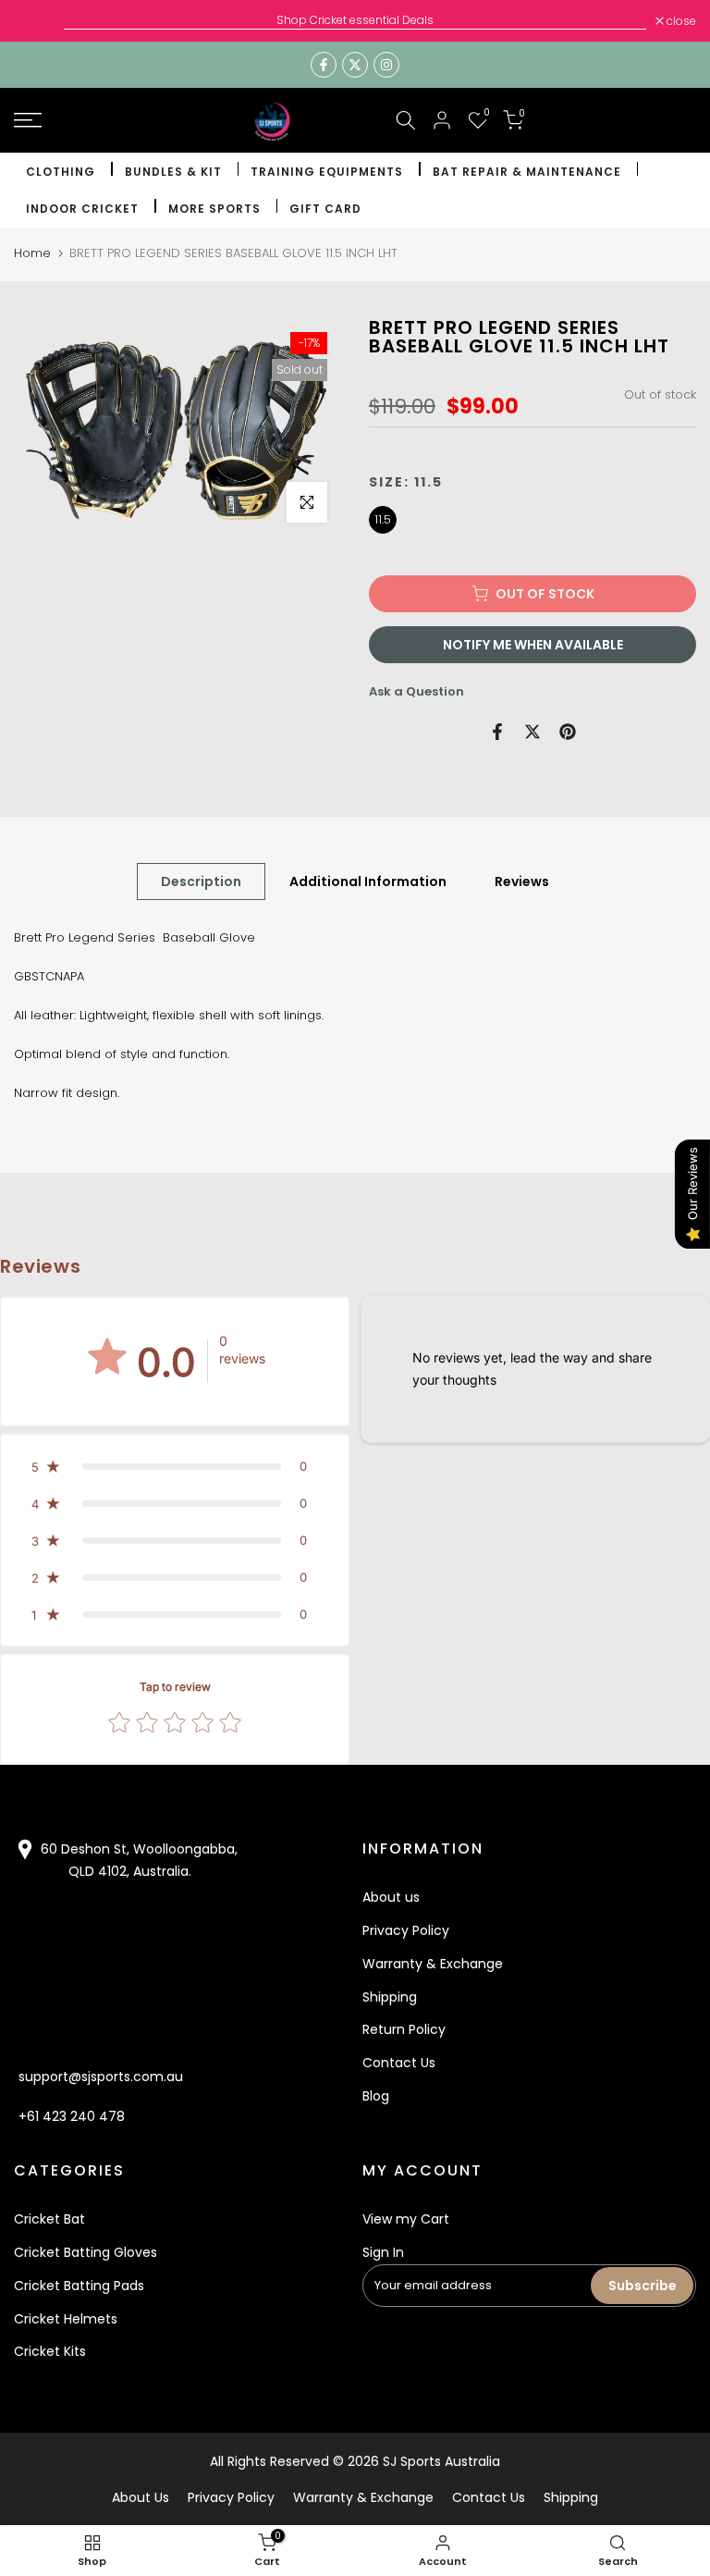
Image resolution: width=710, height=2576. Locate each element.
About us (391, 1897)
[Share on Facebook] (497, 732)
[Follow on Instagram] (386, 65)
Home (32, 253)
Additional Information (368, 881)
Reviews (522, 881)
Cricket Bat (49, 2219)
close (38, 21)
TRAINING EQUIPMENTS (327, 172)
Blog (376, 2096)
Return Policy (404, 2029)
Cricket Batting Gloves (86, 2252)
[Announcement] (355, 20)
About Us (141, 2497)
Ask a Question (416, 691)
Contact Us (399, 2063)
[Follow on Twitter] (355, 65)
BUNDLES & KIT (173, 172)
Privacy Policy (406, 1930)
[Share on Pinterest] (568, 732)
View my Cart (406, 2219)
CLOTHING (61, 172)
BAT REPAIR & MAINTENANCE (527, 172)
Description (201, 881)
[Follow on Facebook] (324, 65)
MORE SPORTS (214, 209)
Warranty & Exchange (433, 1964)
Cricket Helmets (66, 2319)
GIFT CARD (325, 209)
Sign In (383, 2252)
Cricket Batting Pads (79, 2286)
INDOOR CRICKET (82, 209)
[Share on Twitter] (532, 732)
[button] (175, 1466)
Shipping (390, 1997)
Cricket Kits (50, 2351)
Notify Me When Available (533, 645)
